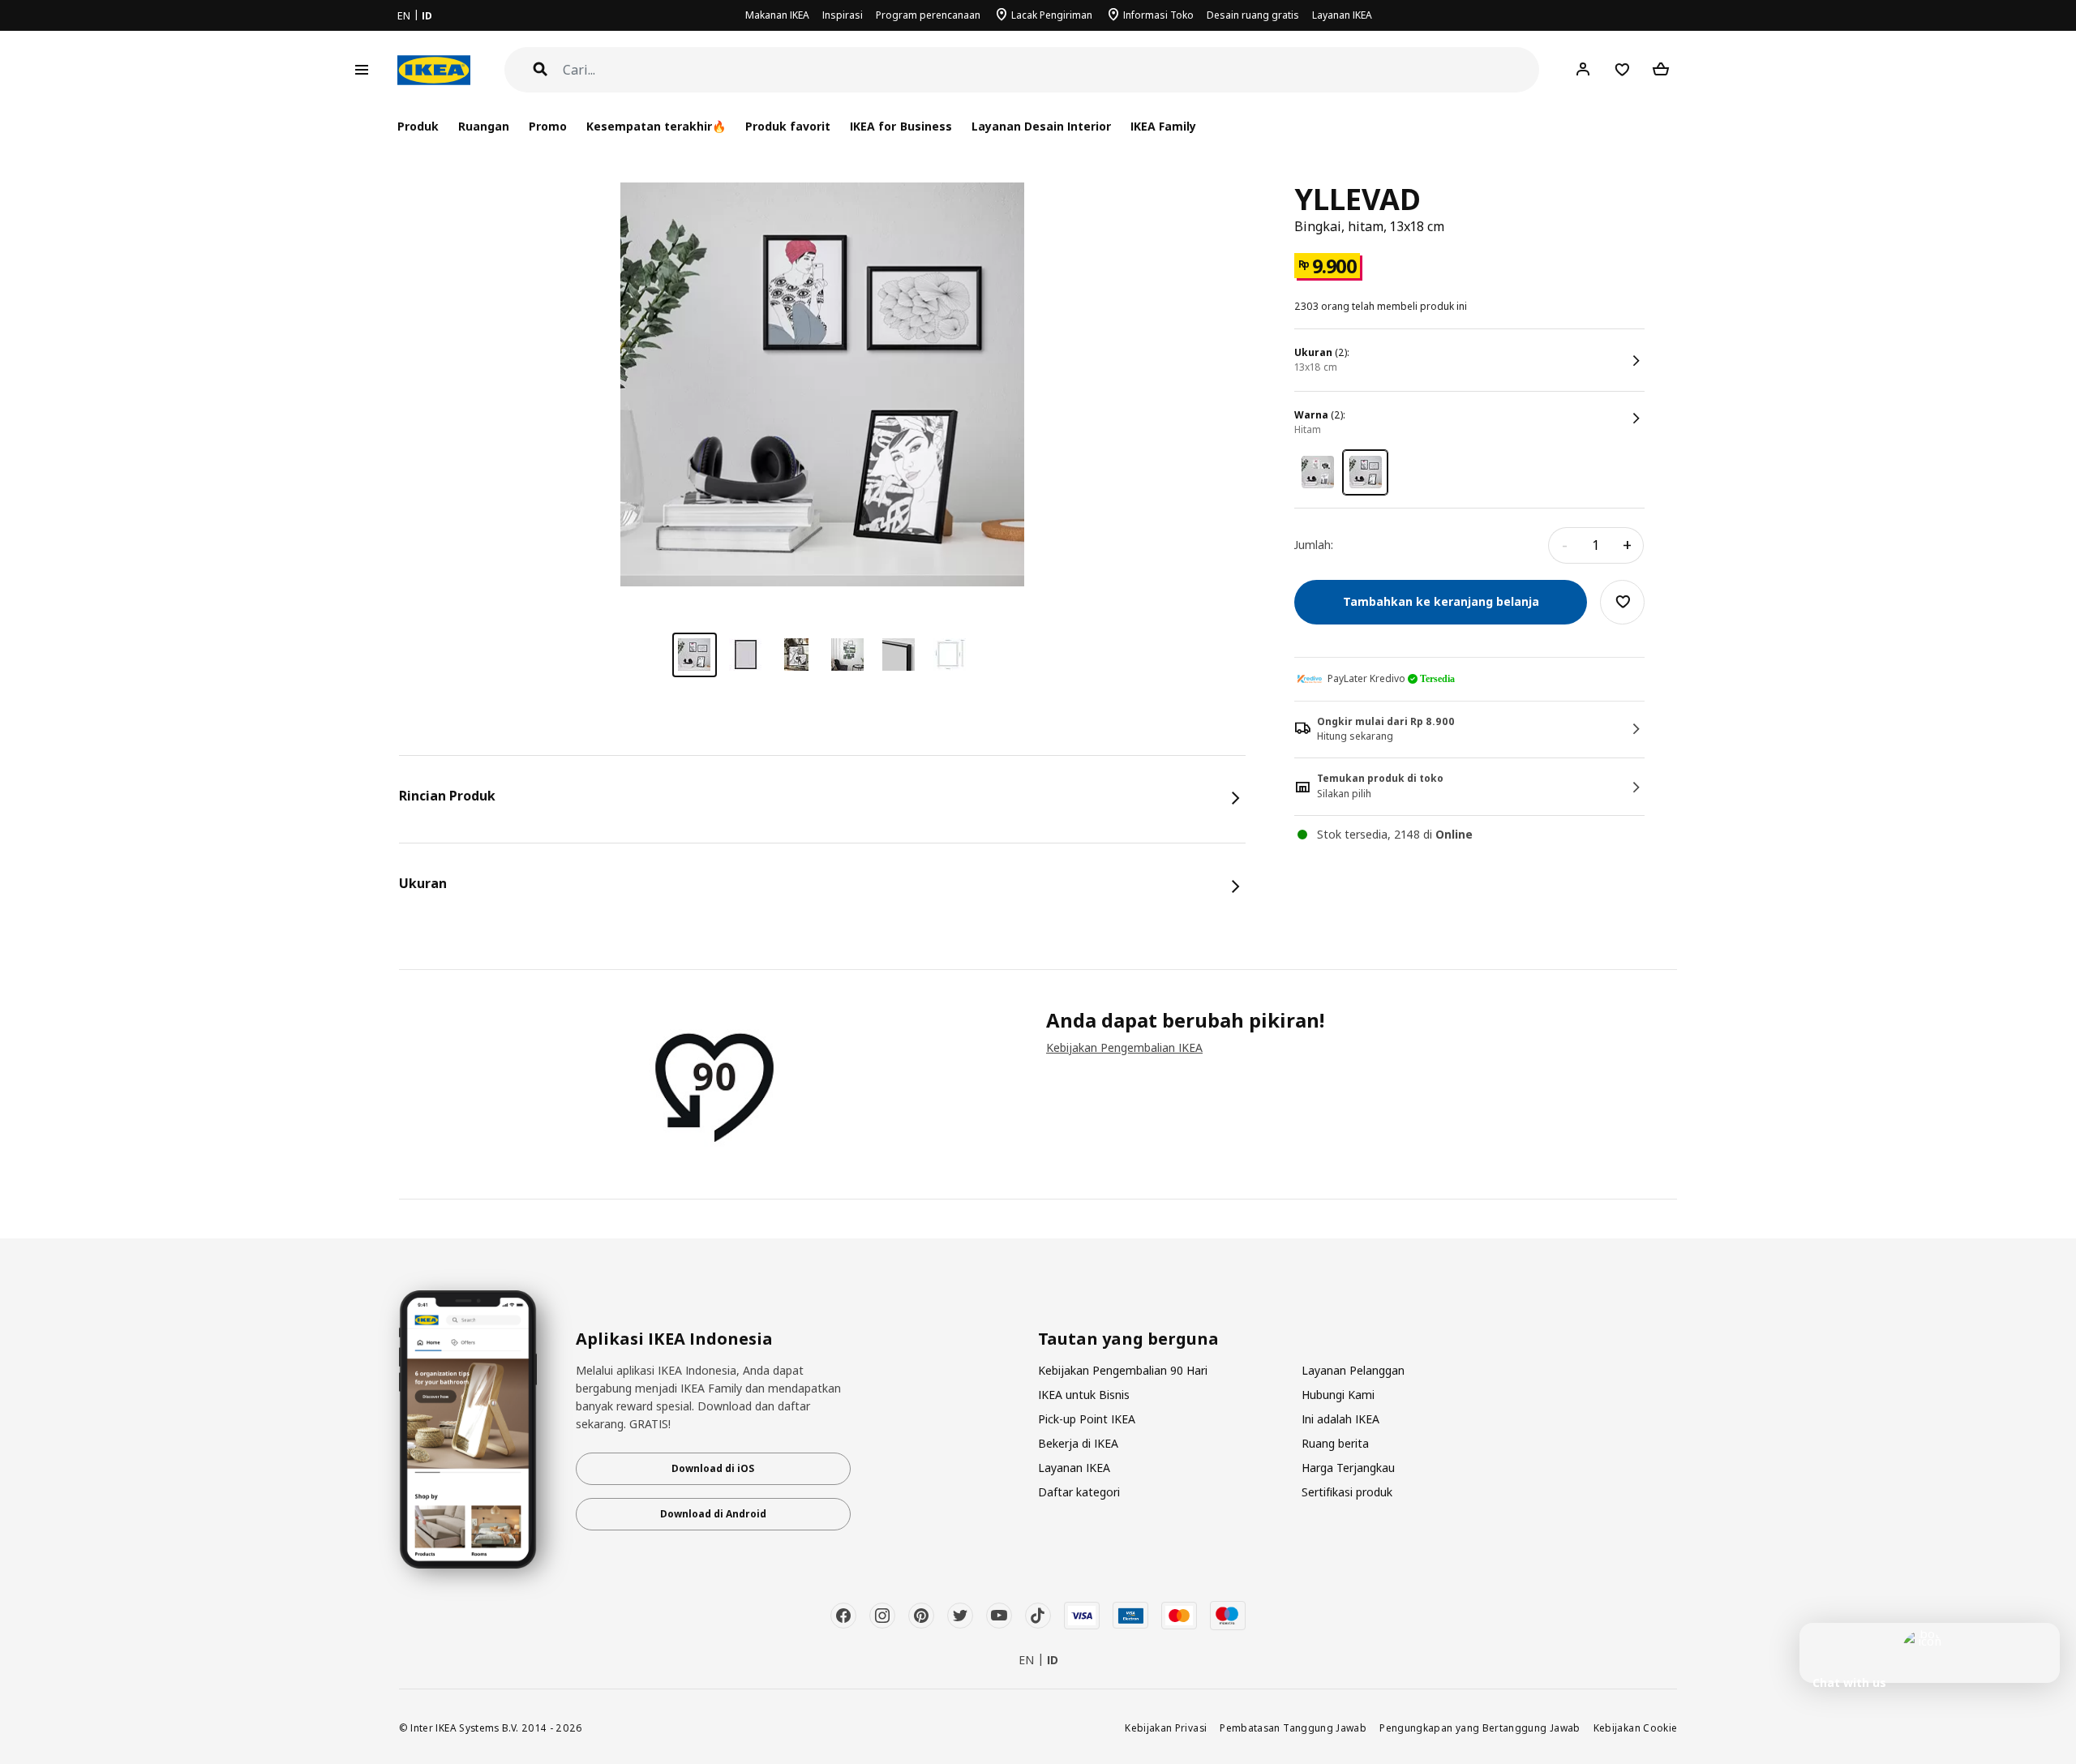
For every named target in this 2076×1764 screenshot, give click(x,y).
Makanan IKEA (777, 15)
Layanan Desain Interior (1041, 126)
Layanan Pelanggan (1353, 1370)
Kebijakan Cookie (1636, 1728)
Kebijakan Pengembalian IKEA (1124, 1047)
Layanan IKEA (1342, 15)
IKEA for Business (901, 126)
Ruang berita (1335, 1443)
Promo (548, 126)
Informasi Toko (1158, 15)
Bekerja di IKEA (1078, 1443)
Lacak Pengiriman (1052, 15)
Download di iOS (713, 1468)
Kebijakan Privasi (1166, 1728)
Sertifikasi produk (1347, 1492)
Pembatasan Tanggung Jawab (1293, 1728)
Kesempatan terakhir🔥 (656, 126)
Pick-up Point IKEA (1087, 1419)
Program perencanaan (928, 15)
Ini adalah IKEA (1340, 1419)
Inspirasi (843, 15)
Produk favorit (788, 126)
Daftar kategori (1079, 1492)
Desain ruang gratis (1253, 15)
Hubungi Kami (1338, 1395)
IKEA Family (1163, 126)
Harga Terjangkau (1348, 1468)
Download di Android (713, 1514)
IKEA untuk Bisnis (1084, 1395)
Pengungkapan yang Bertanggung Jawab (1480, 1728)
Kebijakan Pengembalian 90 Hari (1123, 1370)
